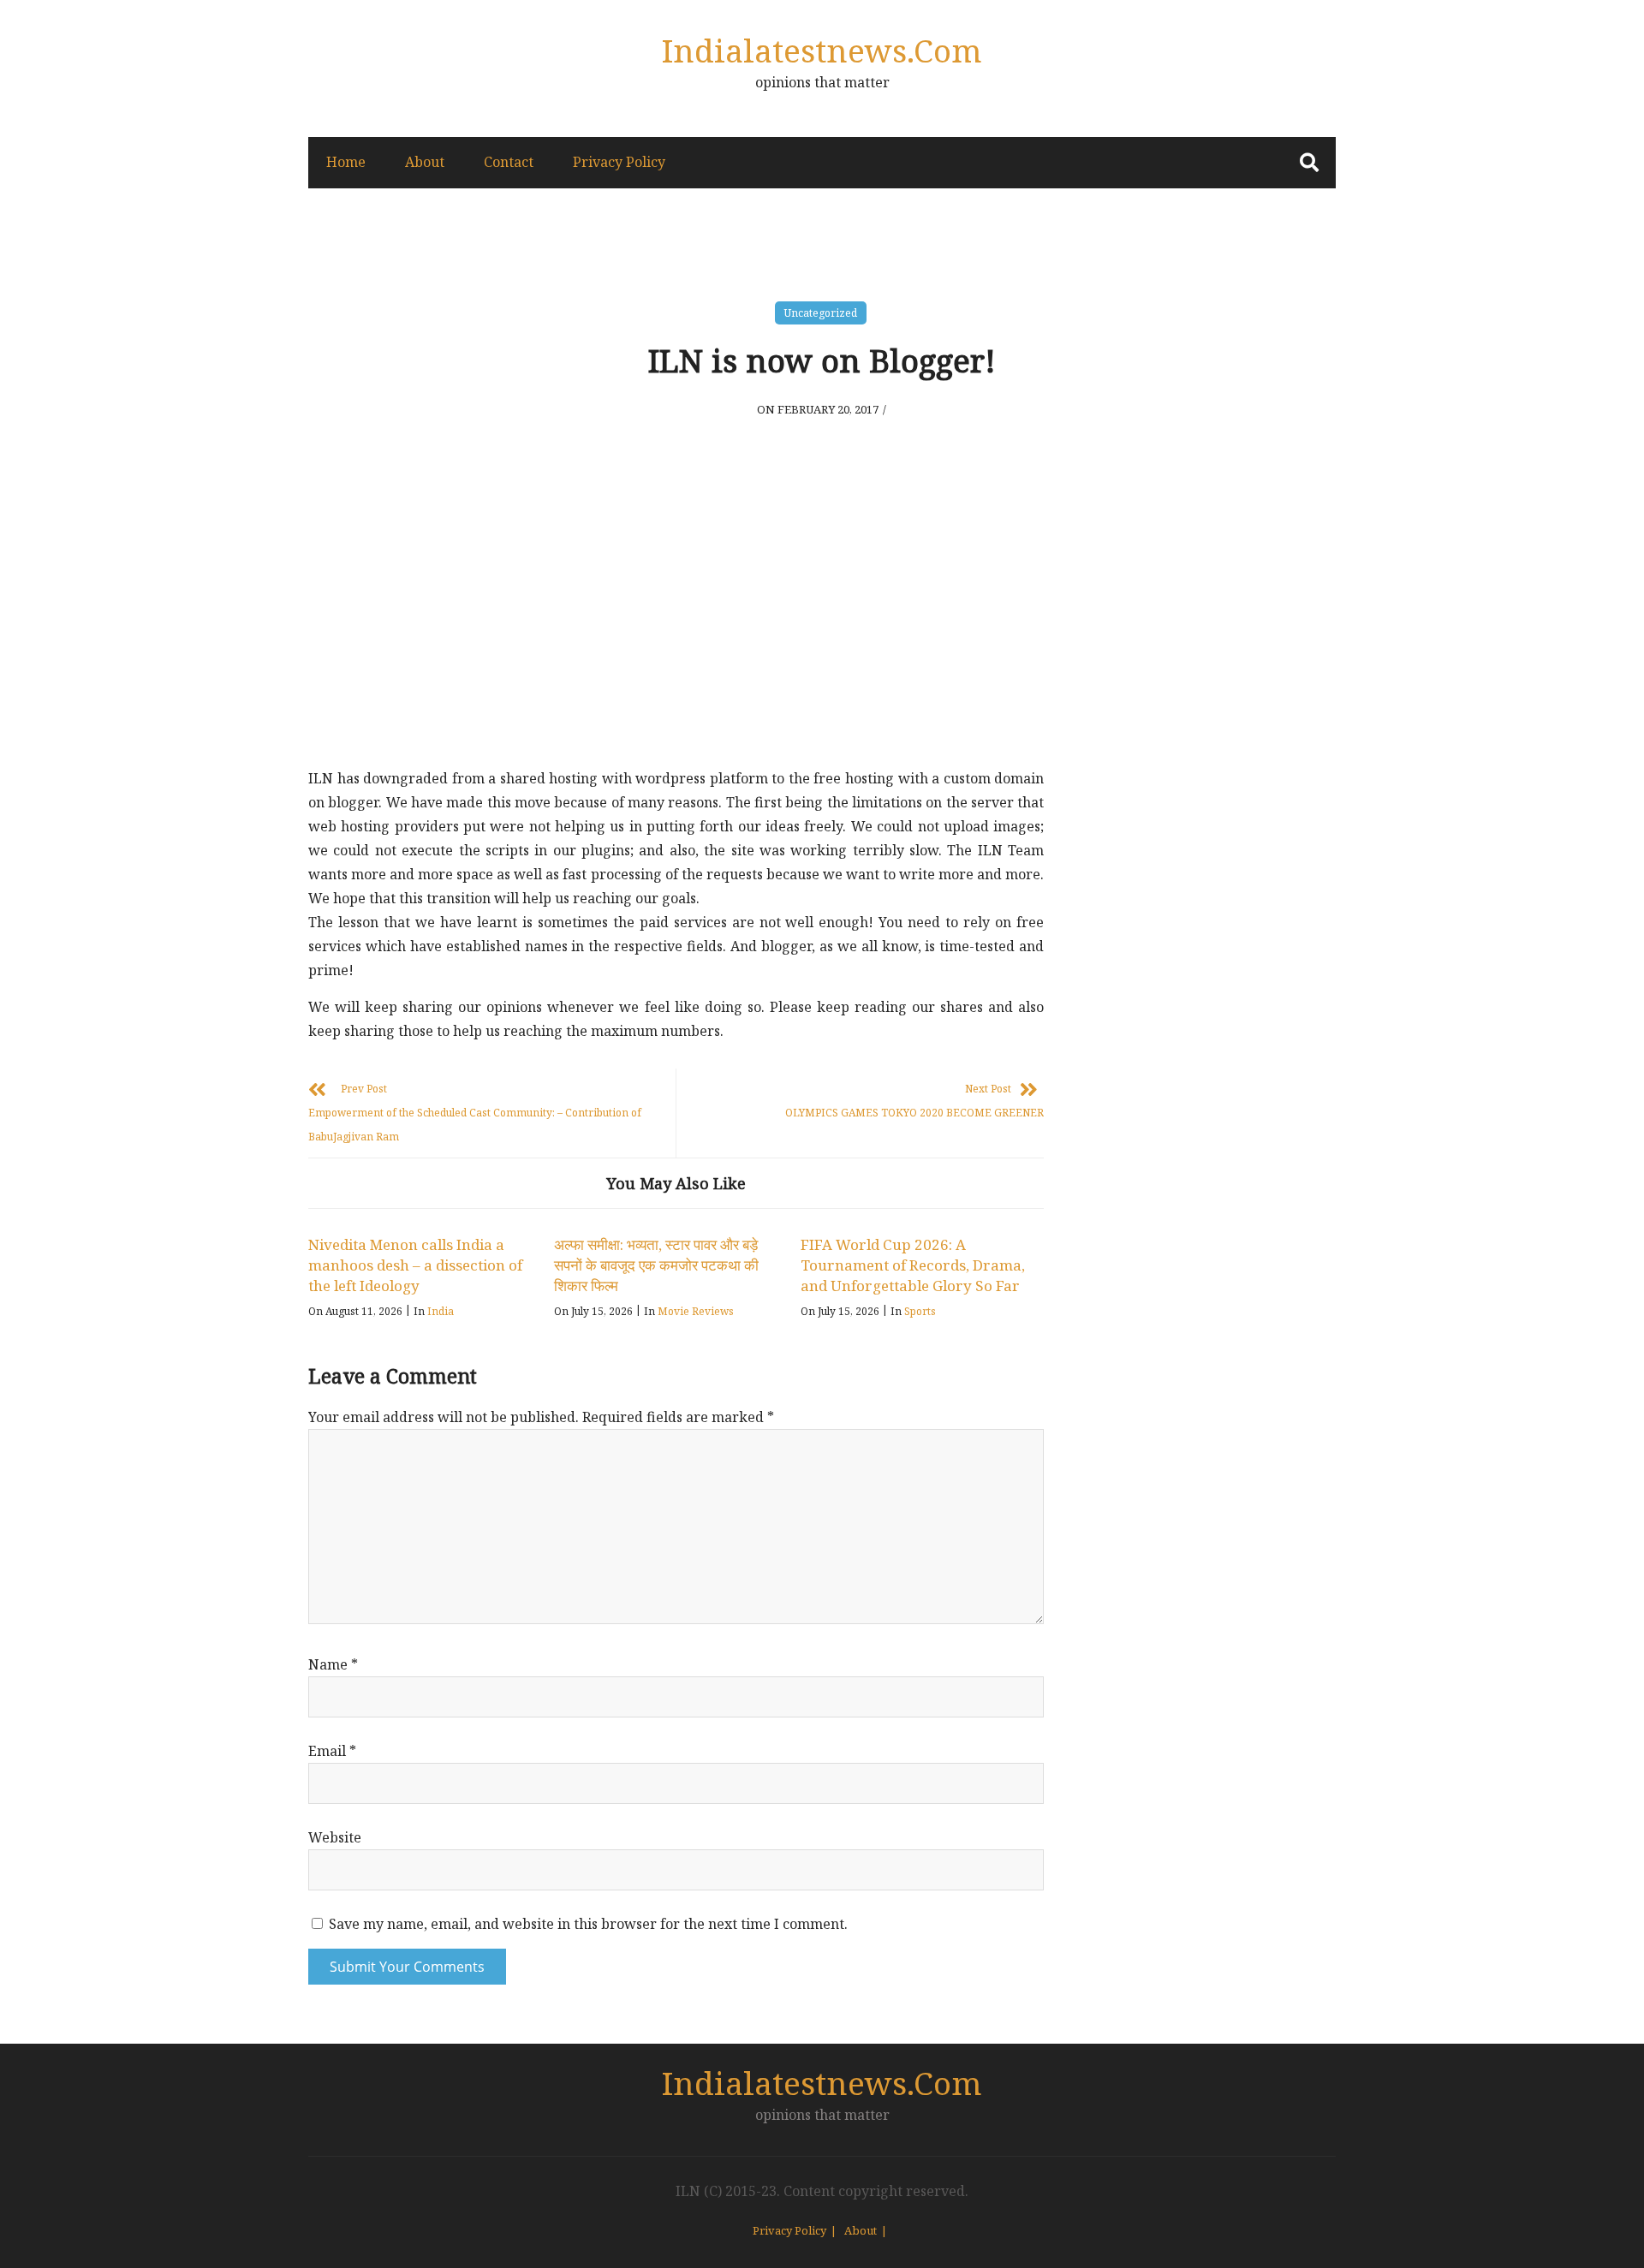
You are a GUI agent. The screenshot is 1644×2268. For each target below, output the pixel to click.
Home (346, 162)
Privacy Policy (619, 162)
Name (333, 1664)
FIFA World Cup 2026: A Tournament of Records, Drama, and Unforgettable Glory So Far (913, 1265)
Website (335, 1837)
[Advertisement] (676, 629)
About (425, 162)
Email (332, 1751)
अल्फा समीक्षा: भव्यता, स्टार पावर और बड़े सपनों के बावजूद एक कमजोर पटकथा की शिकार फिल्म (656, 1265)
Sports (920, 1311)
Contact (509, 162)
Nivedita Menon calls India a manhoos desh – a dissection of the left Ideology (415, 1265)
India (441, 1311)
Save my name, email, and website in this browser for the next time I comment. (588, 1924)
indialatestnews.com (822, 50)
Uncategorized (821, 313)
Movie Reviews (696, 1311)
